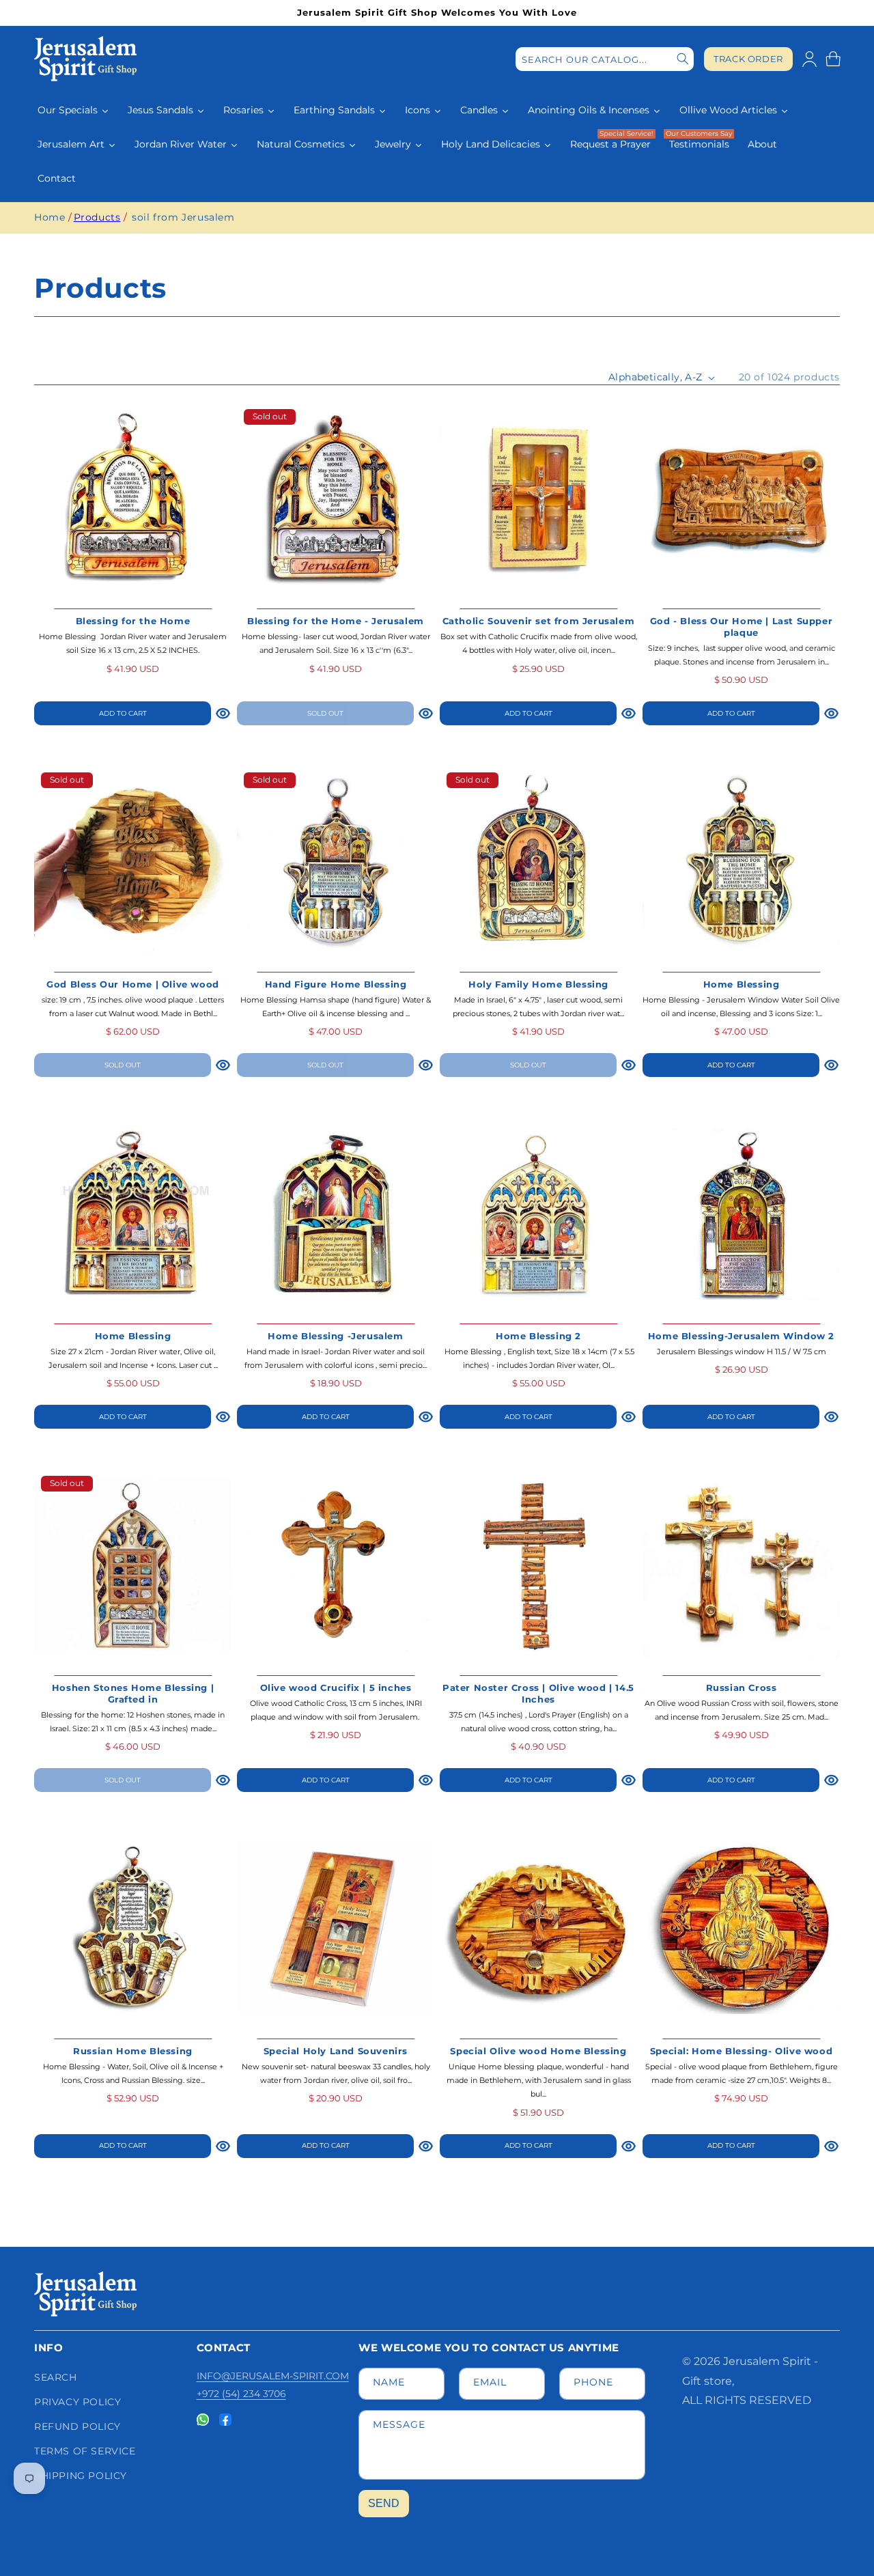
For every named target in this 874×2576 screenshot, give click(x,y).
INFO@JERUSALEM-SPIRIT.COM (273, 2376)
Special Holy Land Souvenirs (336, 2051)
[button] (833, 59)
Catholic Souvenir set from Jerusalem (539, 621)
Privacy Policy (77, 2402)
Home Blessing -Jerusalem (335, 1336)
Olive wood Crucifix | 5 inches (336, 1688)
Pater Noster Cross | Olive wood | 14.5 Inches (538, 1693)
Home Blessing (742, 984)
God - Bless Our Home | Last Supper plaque (741, 627)
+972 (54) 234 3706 (241, 2394)
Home (50, 217)
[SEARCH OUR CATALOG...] (683, 59)
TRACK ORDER (748, 59)
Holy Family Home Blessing (538, 984)
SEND (384, 2503)
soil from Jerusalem (183, 217)
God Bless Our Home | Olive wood (133, 984)
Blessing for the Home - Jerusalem (336, 621)
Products (97, 217)
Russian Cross (742, 1688)
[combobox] (605, 59)
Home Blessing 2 (538, 1336)
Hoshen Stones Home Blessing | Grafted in (133, 1693)
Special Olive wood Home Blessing (538, 2051)
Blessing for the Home (133, 621)
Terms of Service (85, 2451)
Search (56, 2377)
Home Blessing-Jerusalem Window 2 (741, 1336)
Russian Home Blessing (133, 2051)
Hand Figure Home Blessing (336, 984)
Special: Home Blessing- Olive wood (741, 2051)
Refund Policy (77, 2426)
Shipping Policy (81, 2476)
